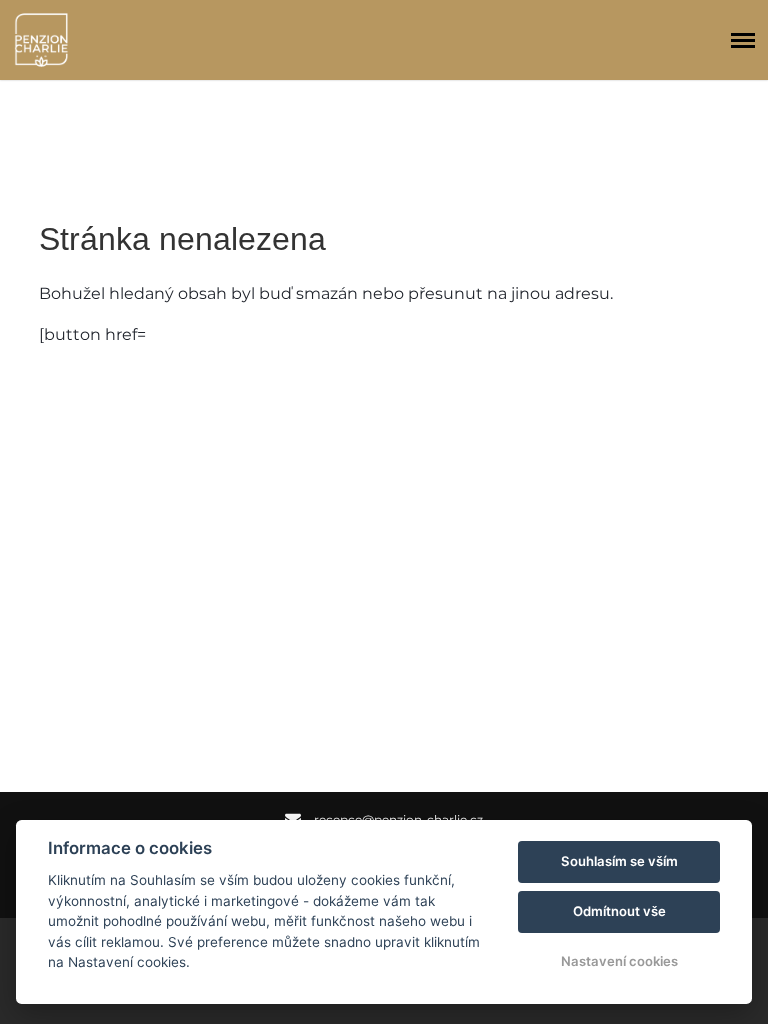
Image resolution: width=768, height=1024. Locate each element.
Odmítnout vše (619, 911)
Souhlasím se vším (619, 861)
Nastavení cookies (619, 961)
